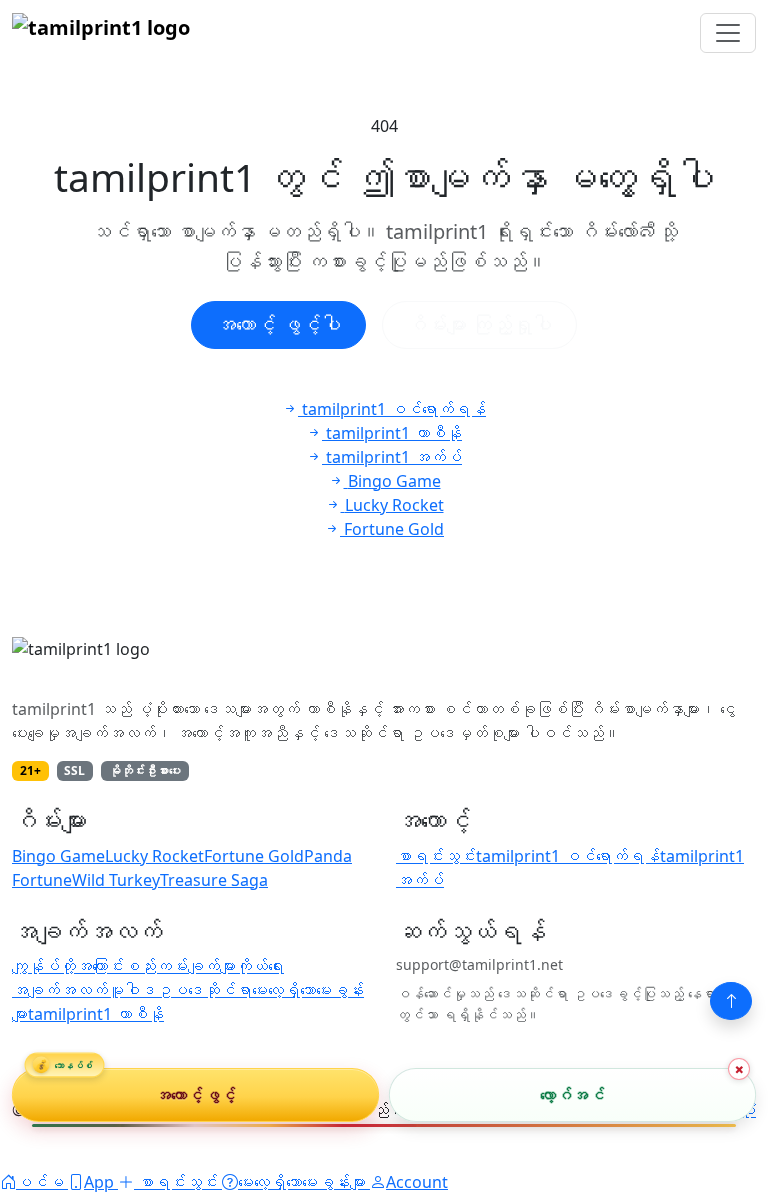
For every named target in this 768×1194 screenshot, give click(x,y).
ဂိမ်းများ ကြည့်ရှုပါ (479, 324)
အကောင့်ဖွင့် (195, 1095)
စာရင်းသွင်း (436, 856)
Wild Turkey (116, 880)
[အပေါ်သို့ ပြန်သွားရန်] (731, 1001)
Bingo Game (58, 856)
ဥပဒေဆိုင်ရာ (204, 990)
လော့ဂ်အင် (572, 1095)
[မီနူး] (728, 33)
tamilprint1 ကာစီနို (96, 1014)
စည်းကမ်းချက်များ (180, 966)
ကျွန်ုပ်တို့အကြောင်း (68, 966)
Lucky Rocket (154, 856)
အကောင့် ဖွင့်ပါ (278, 324)
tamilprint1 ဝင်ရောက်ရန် (568, 856)
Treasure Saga (214, 880)
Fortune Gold (254, 856)
